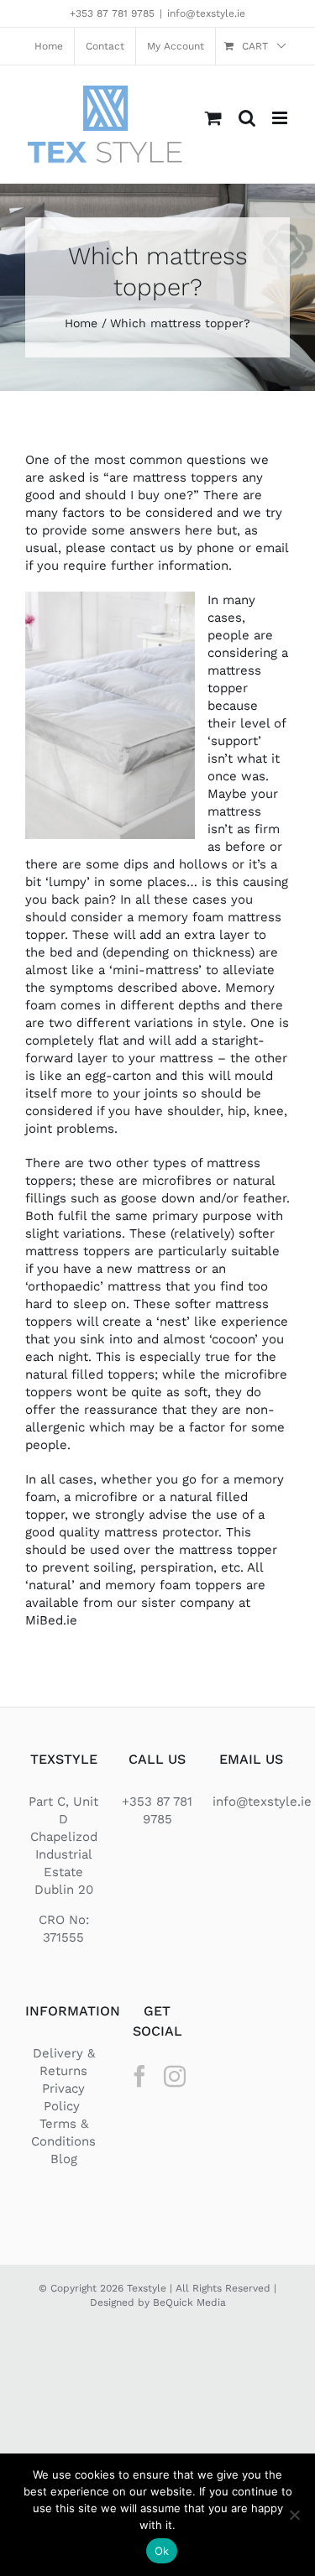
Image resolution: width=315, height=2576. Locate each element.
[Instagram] (175, 2076)
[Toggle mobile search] (247, 118)
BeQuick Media (189, 2302)
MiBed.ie (51, 1620)
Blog (64, 2159)
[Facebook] (139, 2076)
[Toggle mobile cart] (213, 118)
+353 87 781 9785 (112, 13)
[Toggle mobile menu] (281, 118)
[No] (294, 2515)
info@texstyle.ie (206, 13)
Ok (162, 2551)
